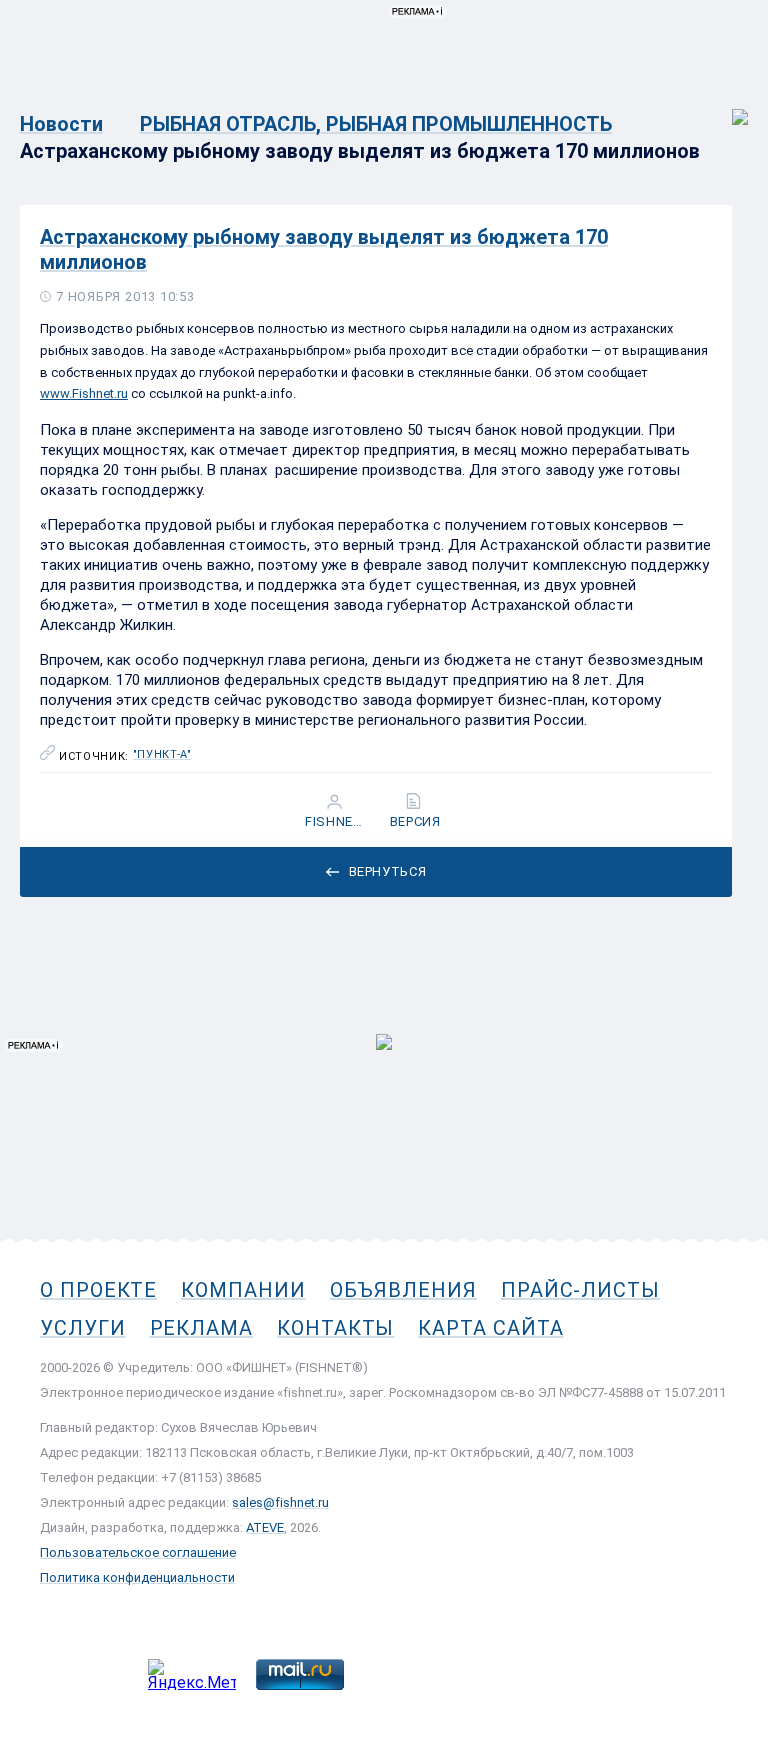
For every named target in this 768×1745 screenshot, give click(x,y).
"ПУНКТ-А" (162, 755)
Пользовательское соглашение (138, 1552)
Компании (243, 1290)
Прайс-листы (580, 1290)
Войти (726, 106)
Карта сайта (490, 1328)
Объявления (403, 1290)
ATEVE (265, 1527)
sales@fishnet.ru (280, 1502)
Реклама (201, 1328)
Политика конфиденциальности (137, 1577)
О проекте (98, 1290)
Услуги (83, 1328)
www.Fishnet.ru (84, 393)
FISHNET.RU (336, 822)
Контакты (335, 1328)
